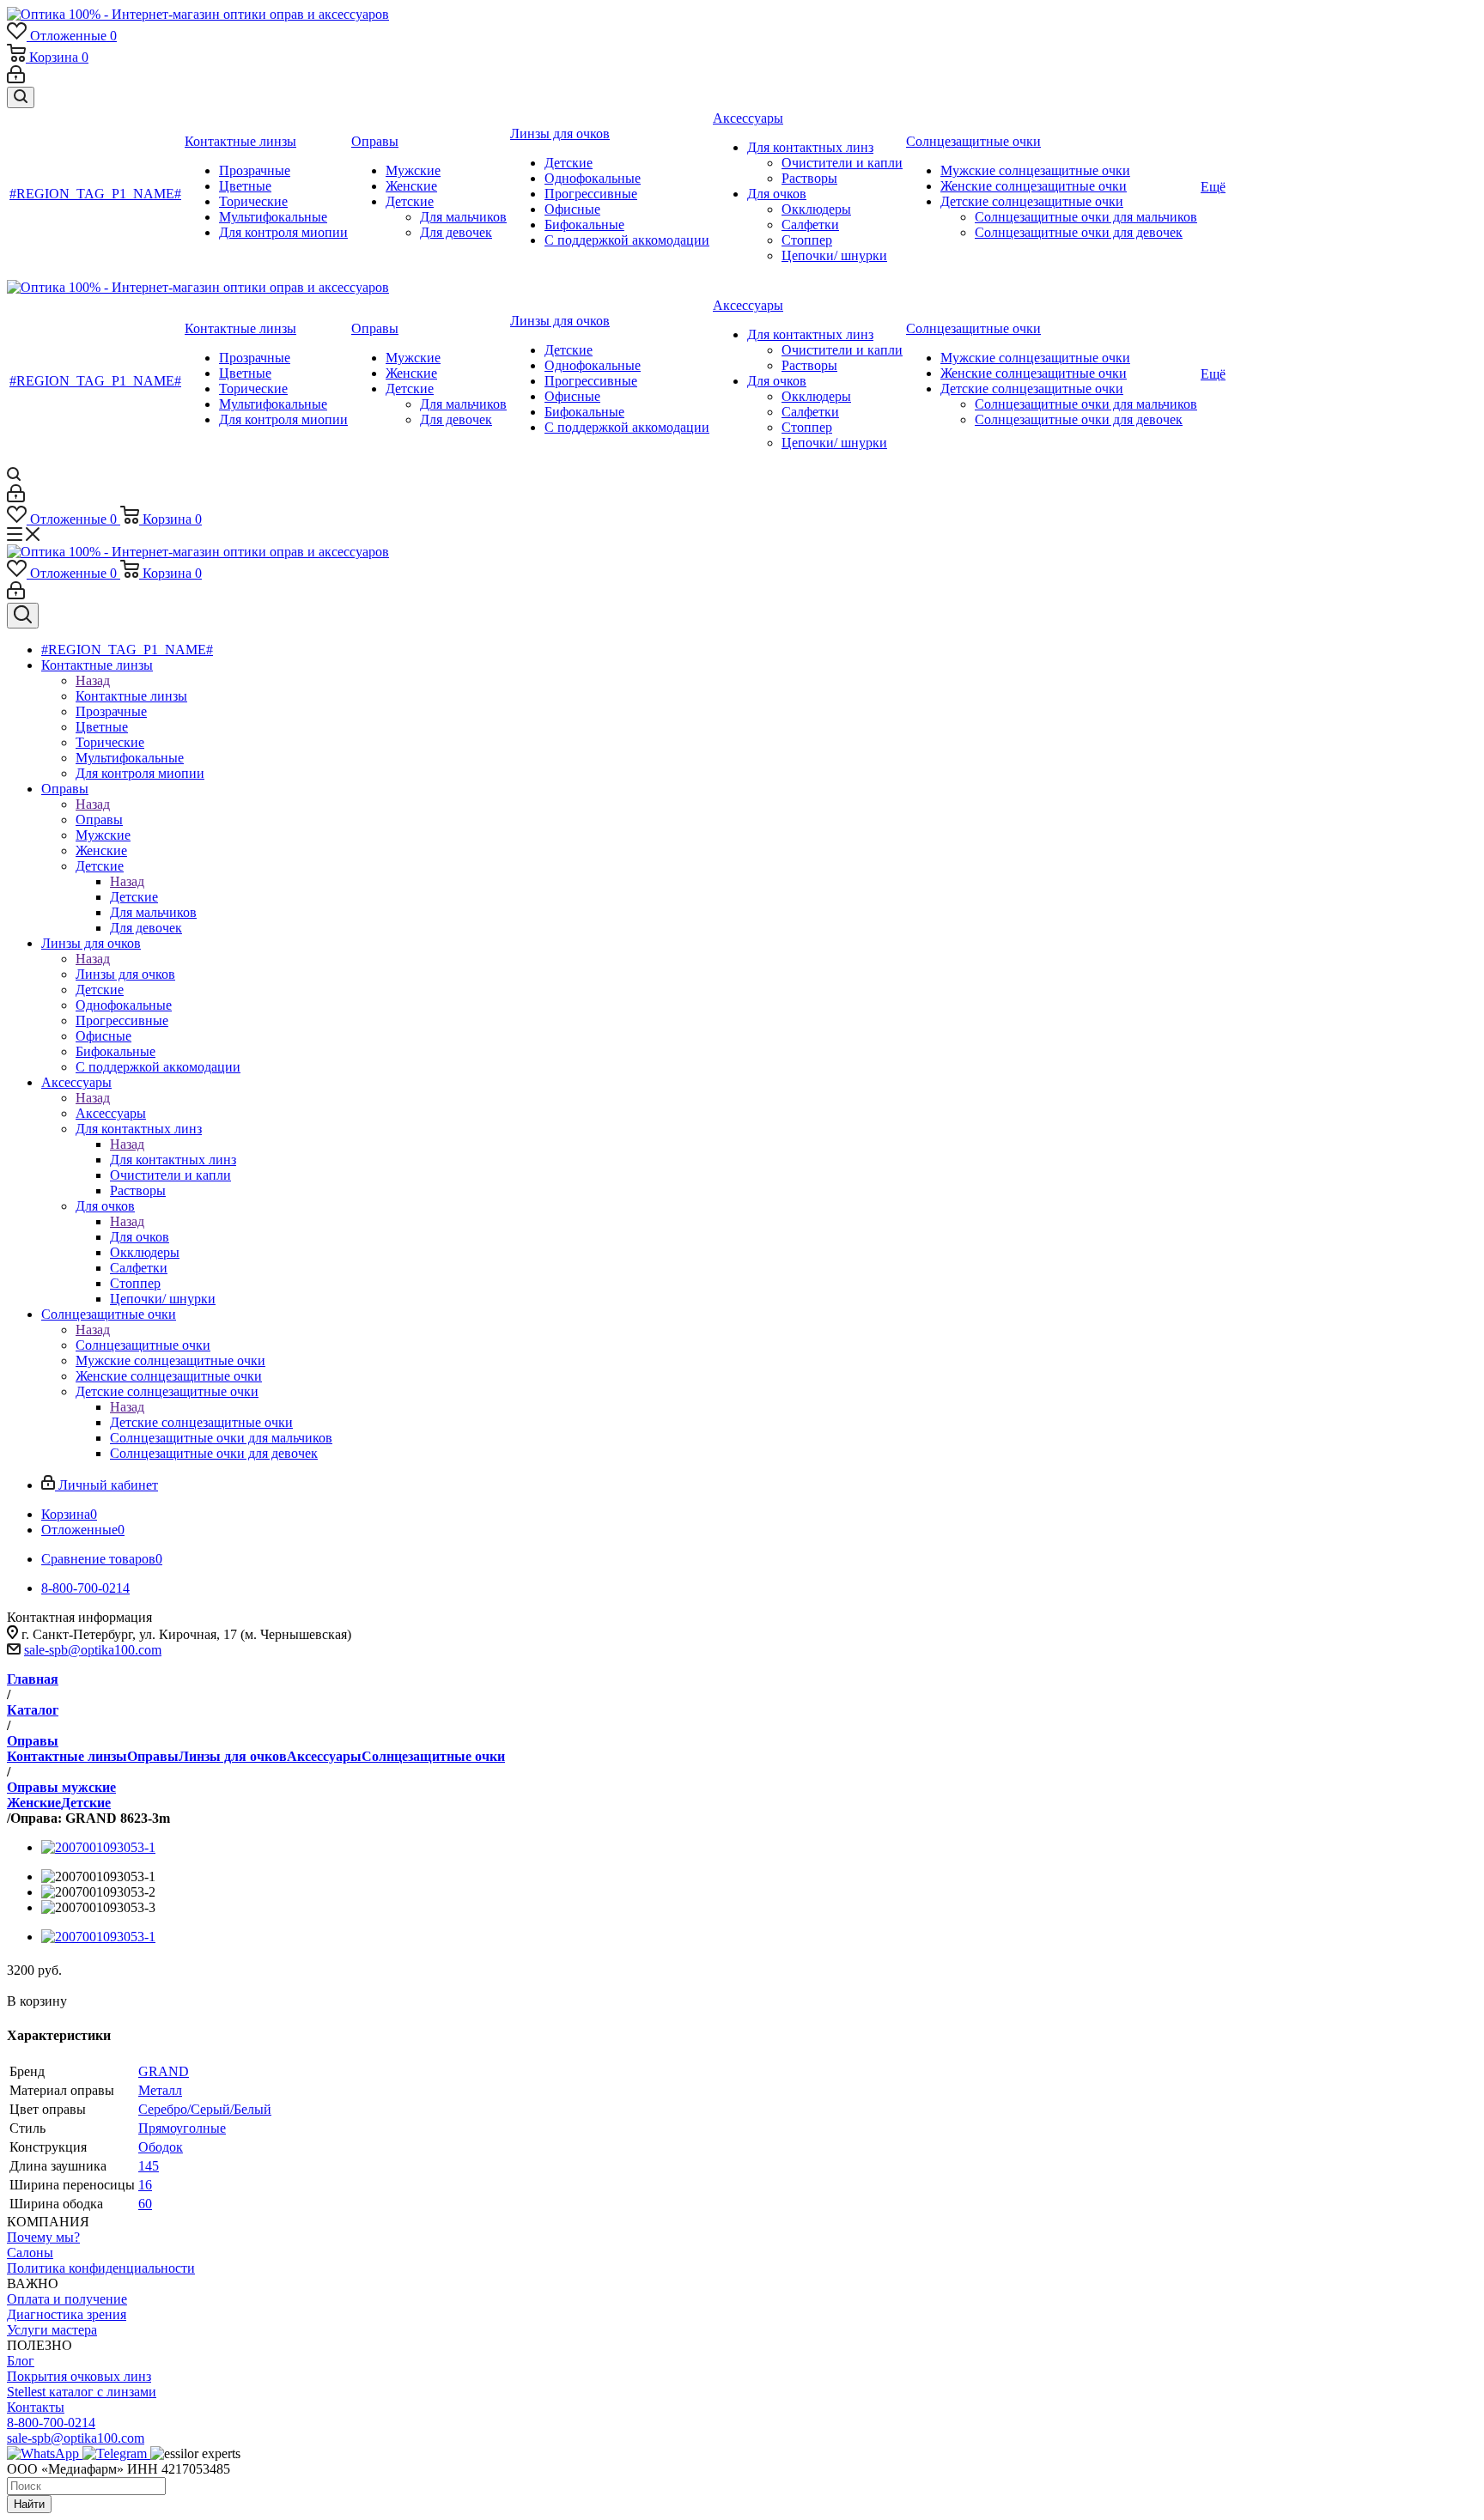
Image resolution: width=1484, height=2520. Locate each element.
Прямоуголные (182, 2128)
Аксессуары (111, 1113)
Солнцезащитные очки (143, 1345)
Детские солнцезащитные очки (201, 1422)
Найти (29, 2504)
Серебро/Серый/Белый (205, 2109)
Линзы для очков (125, 974)
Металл (160, 2090)
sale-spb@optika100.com (93, 1650)
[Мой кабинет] (16, 79)
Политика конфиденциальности (101, 2268)
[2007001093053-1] (98, 1847)
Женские (34, 1803)
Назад (93, 680)
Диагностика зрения (67, 2314)
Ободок (161, 2147)
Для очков (140, 1237)
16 (145, 2185)
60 (145, 2204)
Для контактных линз (173, 1160)
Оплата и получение (67, 2299)
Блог (21, 2361)
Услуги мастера (52, 2330)
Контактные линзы (131, 696)
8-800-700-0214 (51, 2423)
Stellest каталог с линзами (82, 2392)
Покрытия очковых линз (79, 2376)
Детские (134, 897)
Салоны (30, 2253)
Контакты (36, 2407)
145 (149, 2166)
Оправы (99, 820)
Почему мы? (43, 2237)
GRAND (164, 2071)
